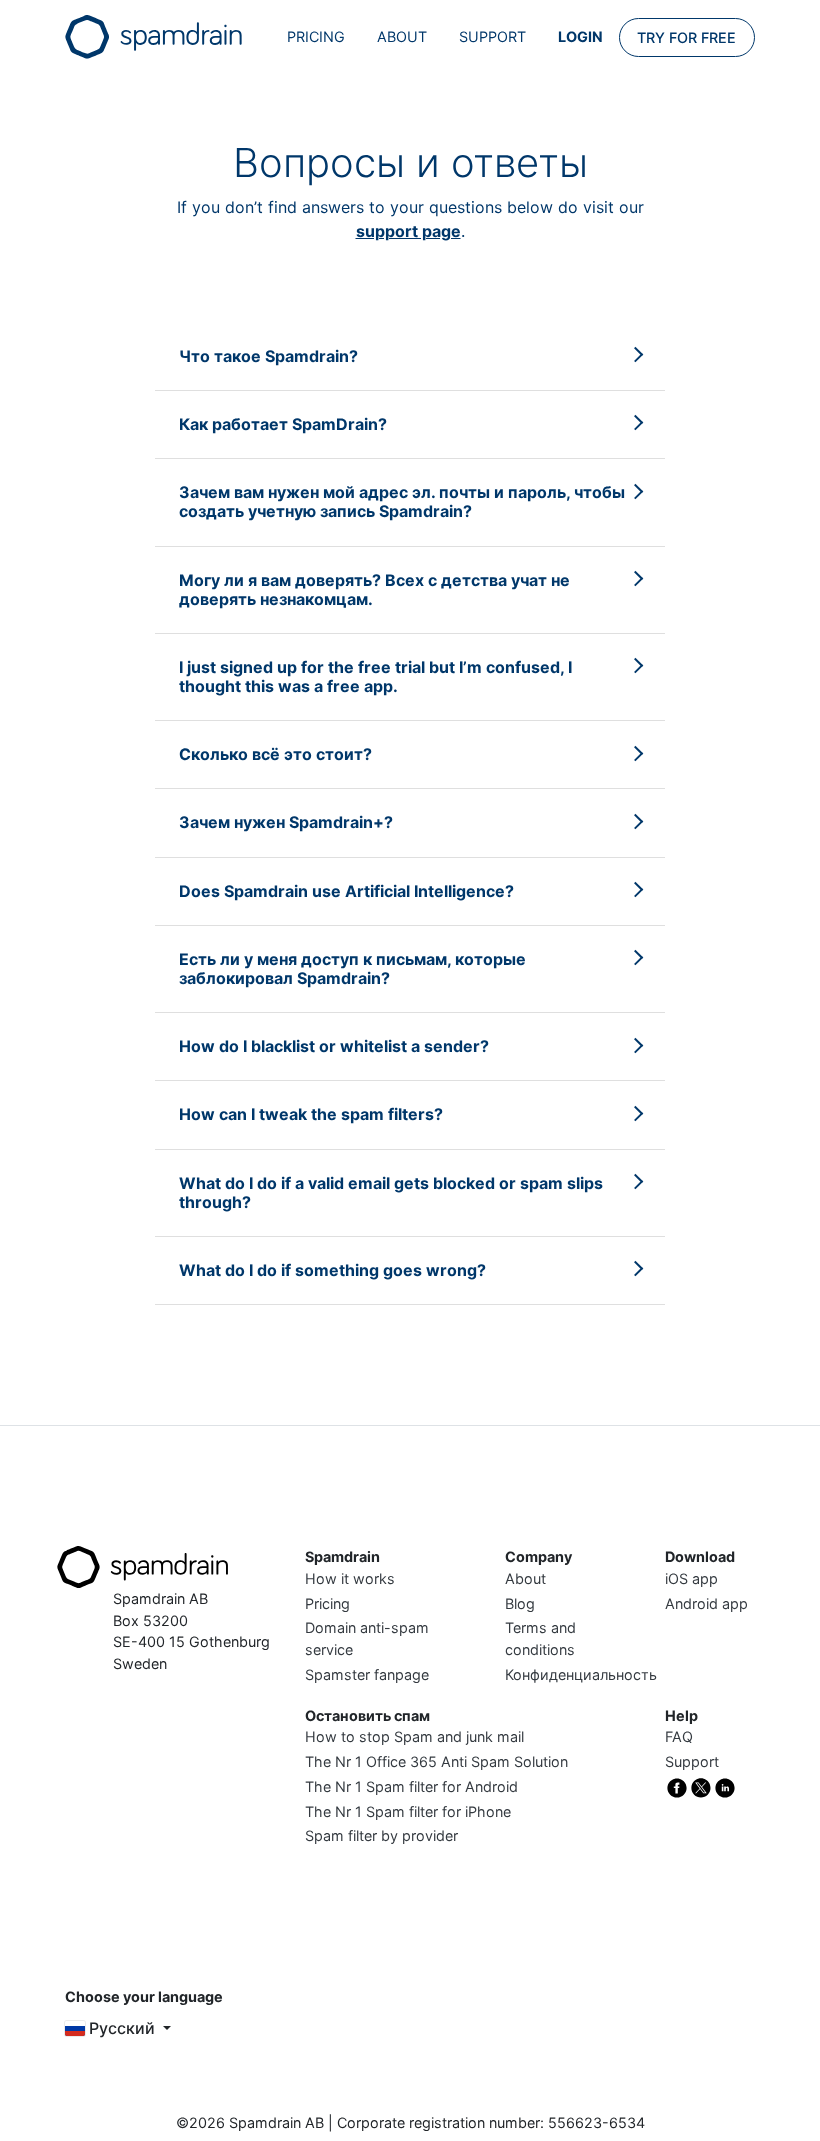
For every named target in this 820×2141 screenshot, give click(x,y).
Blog (520, 1603)
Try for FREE (686, 37)
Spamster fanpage (367, 1674)
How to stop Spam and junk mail (414, 1736)
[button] (268, 356)
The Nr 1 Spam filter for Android (411, 1786)
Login (580, 36)
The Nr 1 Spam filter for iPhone (408, 1811)
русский (122, 2028)
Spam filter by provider (381, 1835)
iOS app (691, 1578)
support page (408, 231)
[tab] (410, 356)
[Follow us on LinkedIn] (725, 1786)
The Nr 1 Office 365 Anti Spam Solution (436, 1761)
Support (492, 36)
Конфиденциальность (581, 1674)
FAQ (679, 1736)
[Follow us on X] (701, 1786)
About (402, 36)
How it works (350, 1578)
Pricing (316, 36)
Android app (706, 1603)
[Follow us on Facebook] (677, 1786)
